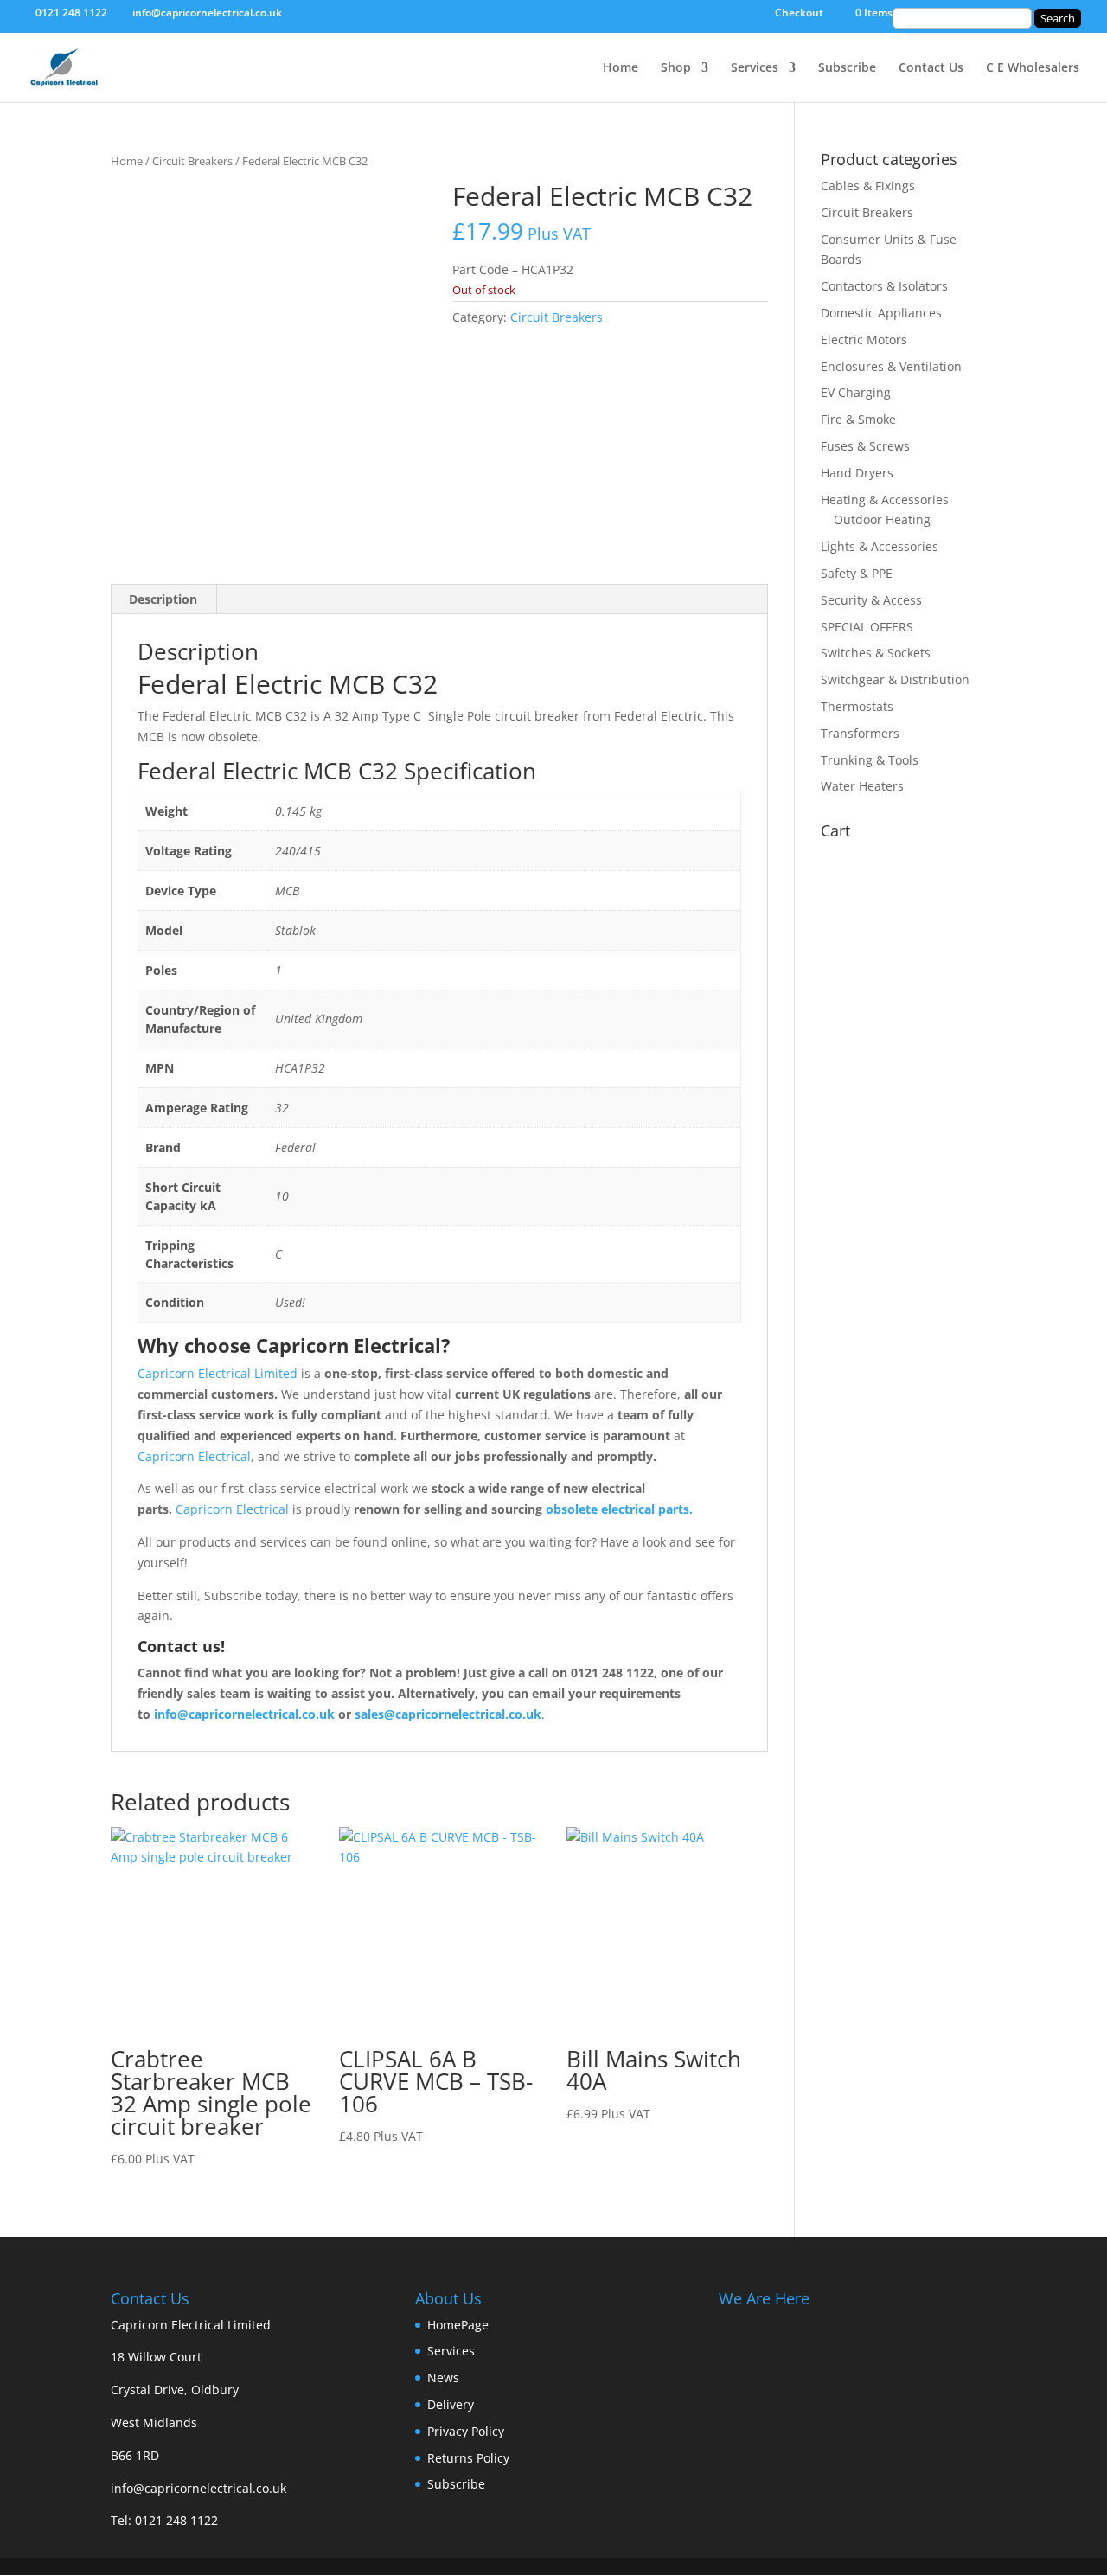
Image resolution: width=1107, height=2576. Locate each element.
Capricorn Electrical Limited (218, 1373)
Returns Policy (468, 2458)
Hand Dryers (857, 473)
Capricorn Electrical (194, 1456)
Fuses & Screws (865, 446)
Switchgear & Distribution (895, 679)
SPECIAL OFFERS (867, 627)
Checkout (799, 14)
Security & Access (871, 600)
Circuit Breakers (192, 161)
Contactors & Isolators (884, 286)
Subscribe (847, 68)
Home (621, 68)
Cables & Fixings (868, 186)
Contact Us (931, 68)
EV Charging (856, 392)
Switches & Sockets (876, 653)
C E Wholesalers (1033, 68)
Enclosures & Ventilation (891, 366)
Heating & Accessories (885, 500)
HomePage (458, 2325)
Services (755, 68)
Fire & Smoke (858, 419)
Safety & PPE (857, 573)
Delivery (451, 2404)
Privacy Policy (466, 2431)
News (443, 2377)
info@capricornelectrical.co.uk (198, 2488)
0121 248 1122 (176, 2520)
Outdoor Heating (882, 519)
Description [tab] (163, 599)
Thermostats (857, 706)
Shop (676, 68)
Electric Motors (864, 340)
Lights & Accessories (880, 546)
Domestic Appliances (881, 313)
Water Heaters (862, 786)
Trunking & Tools (870, 760)
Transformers (860, 733)
